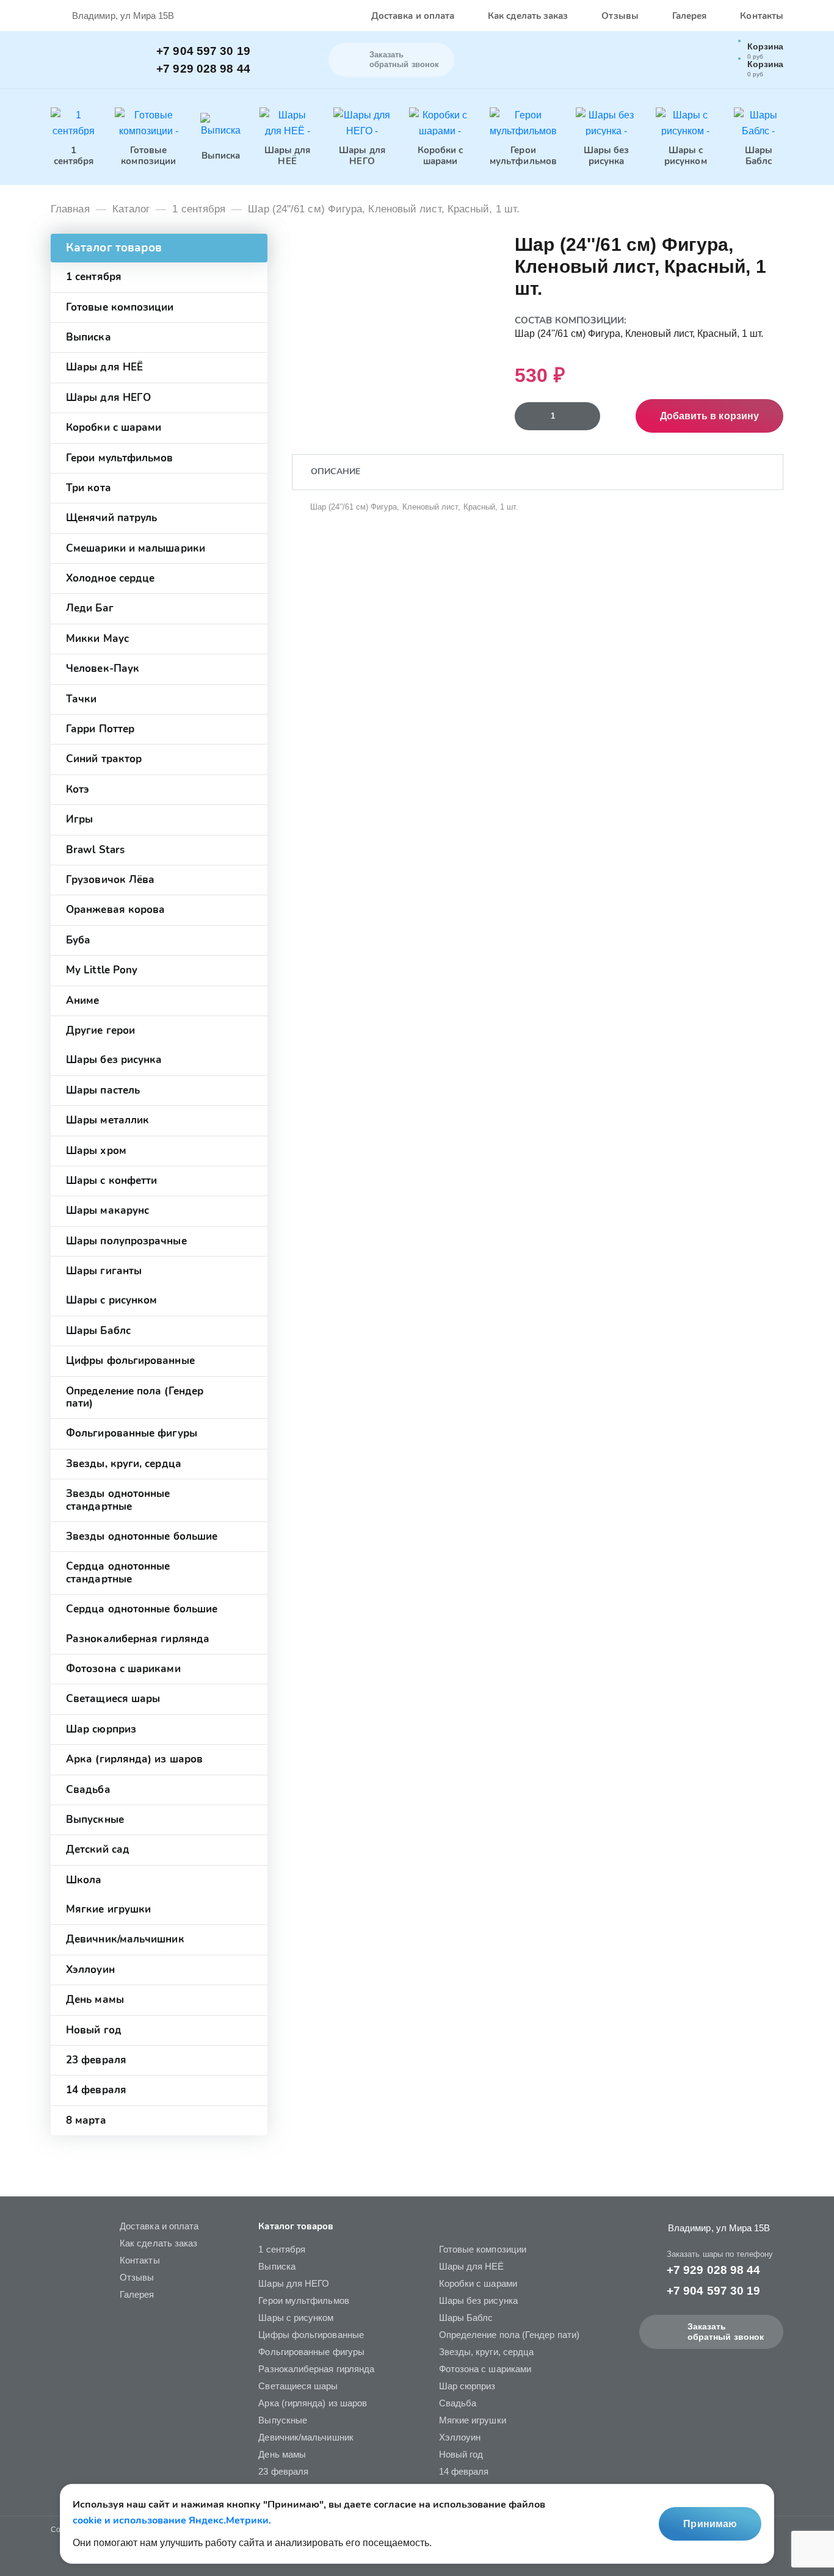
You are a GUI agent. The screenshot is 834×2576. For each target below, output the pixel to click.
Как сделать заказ (528, 16)
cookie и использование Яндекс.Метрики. (172, 2520)
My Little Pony (102, 970)
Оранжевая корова (115, 910)
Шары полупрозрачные (126, 1241)
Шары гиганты (104, 1271)
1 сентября (199, 209)
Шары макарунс (107, 1210)
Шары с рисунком (111, 1300)
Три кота (89, 488)
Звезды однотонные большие (142, 1536)
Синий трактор (104, 759)
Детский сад (98, 1849)
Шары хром (96, 1151)
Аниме (82, 1001)
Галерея (690, 16)
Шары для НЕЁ (104, 367)
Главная (70, 209)
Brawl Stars (95, 850)
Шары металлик (107, 1120)
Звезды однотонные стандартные (118, 1500)
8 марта (86, 2120)
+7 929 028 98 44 (203, 69)
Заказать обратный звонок (726, 2332)
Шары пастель (103, 1090)
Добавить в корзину (709, 416)
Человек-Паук (103, 669)
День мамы (95, 2000)
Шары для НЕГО (108, 398)
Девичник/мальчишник (125, 1939)
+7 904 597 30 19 (203, 51)
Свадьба (88, 1790)
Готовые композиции (120, 307)
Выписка (89, 337)
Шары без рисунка (114, 1060)
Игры (79, 819)
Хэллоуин (90, 1970)
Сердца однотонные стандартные (118, 1572)
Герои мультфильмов (120, 458)
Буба (78, 940)
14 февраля (96, 2090)
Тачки (81, 699)
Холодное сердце (110, 578)
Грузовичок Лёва (110, 880)
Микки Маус (97, 639)
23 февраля (96, 2060)
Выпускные (95, 1820)
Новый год (94, 2030)
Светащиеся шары (113, 1699)
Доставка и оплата (413, 16)
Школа (84, 1880)
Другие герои (100, 1030)
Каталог (131, 209)
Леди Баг (90, 608)
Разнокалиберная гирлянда (138, 1639)
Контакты (762, 16)
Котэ (78, 789)
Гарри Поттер (100, 729)
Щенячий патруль (111, 518)
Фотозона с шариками (123, 1669)
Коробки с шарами (114, 428)
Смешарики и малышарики (136, 548)
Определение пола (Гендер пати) (135, 1397)
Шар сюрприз (101, 1729)
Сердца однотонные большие (142, 1609)
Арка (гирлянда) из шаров (134, 1759)
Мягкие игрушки (108, 1909)
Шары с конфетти (111, 1181)
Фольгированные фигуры (132, 1433)
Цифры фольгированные (130, 1361)
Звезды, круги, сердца (124, 1464)
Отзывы (620, 16)
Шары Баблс (98, 1331)
